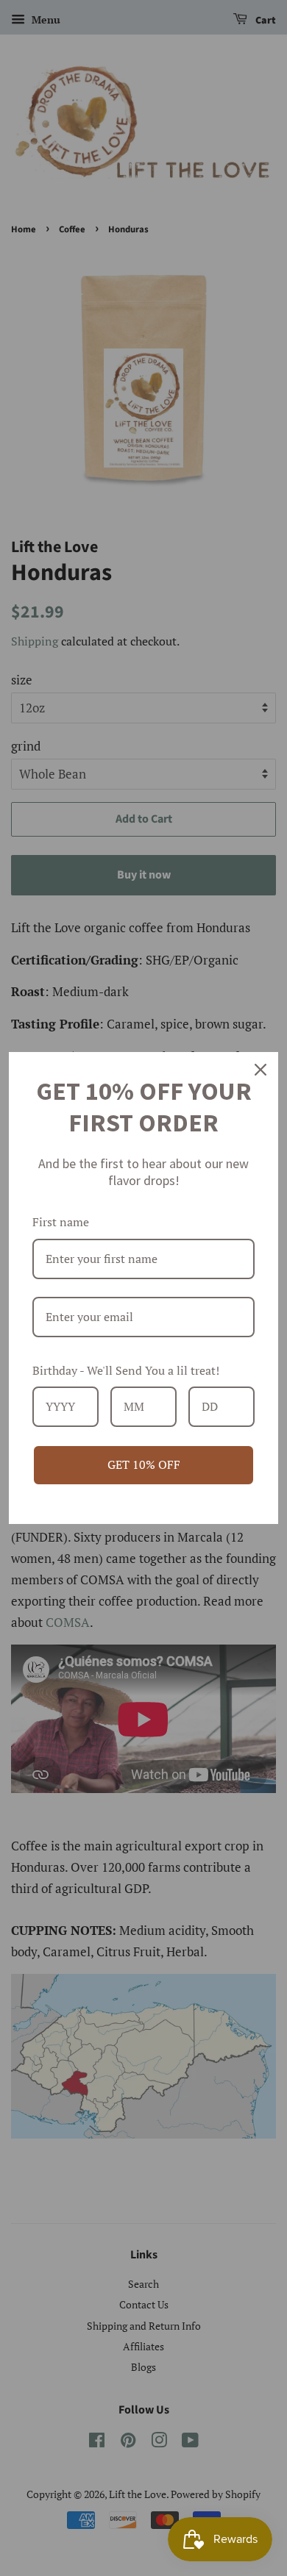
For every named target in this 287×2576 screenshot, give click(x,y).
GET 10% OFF (144, 1464)
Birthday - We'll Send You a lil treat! (126, 1370)
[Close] (261, 1070)
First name (61, 1222)
